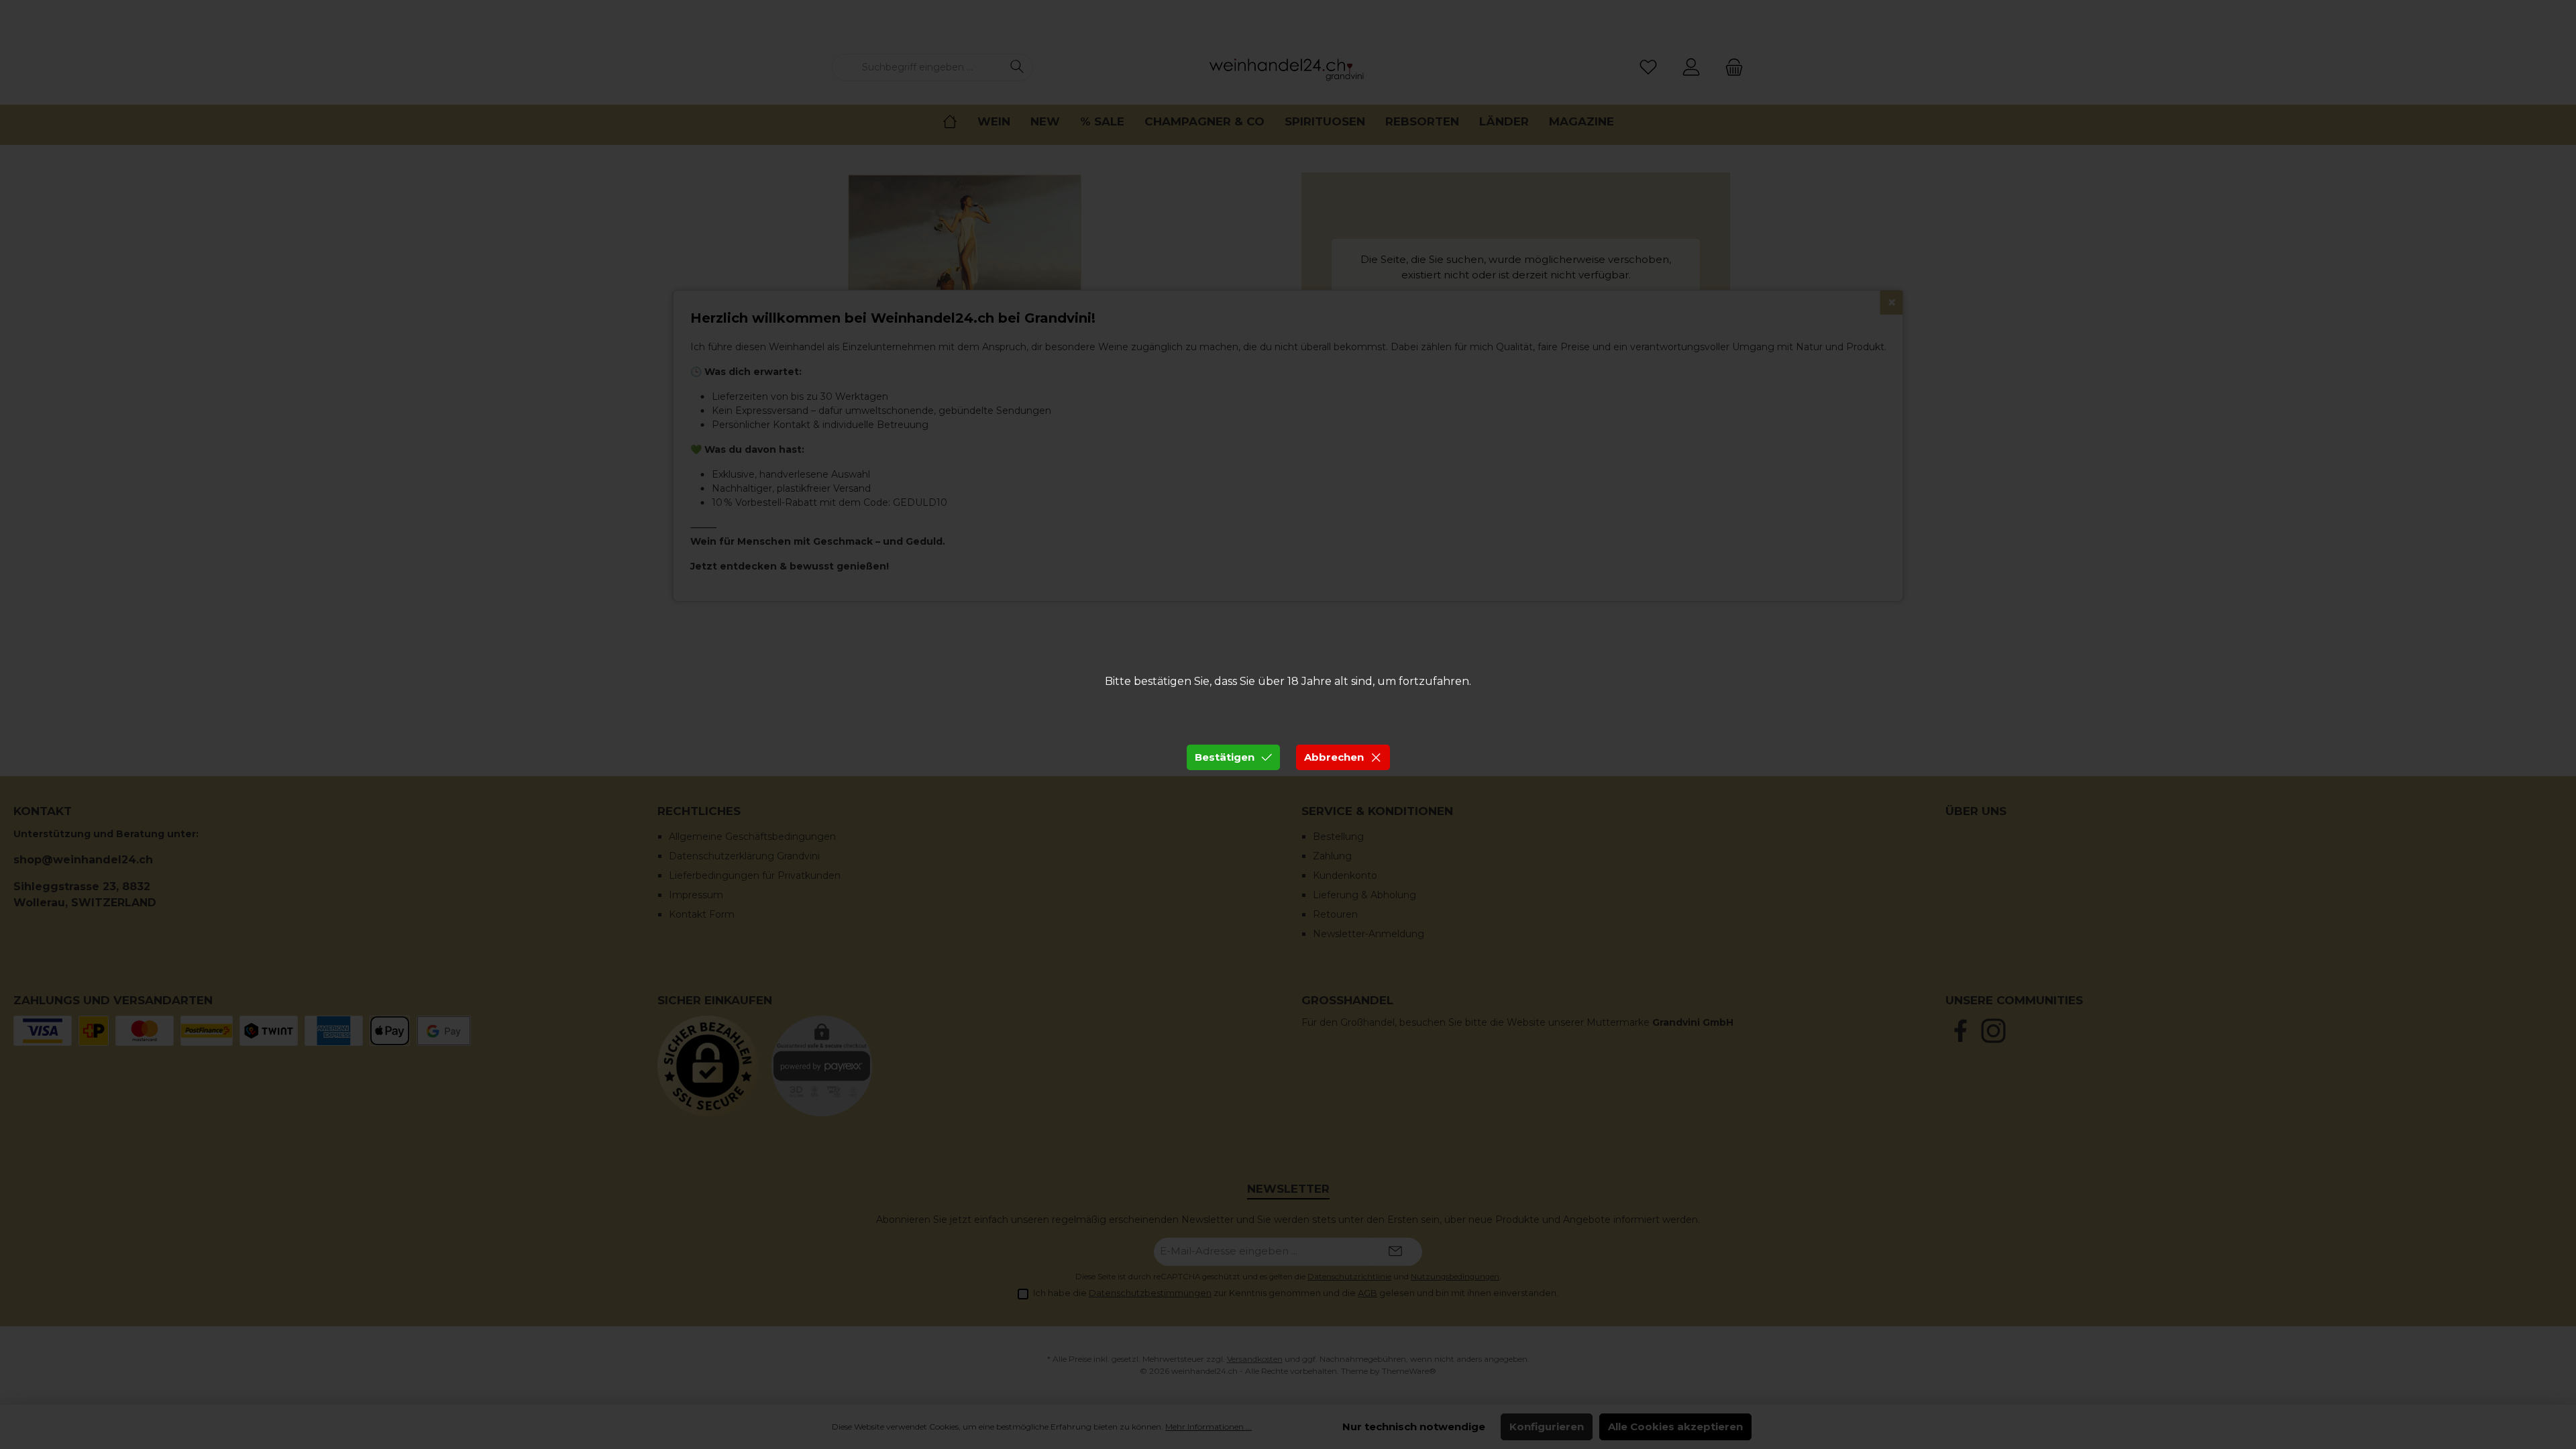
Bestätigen (1225, 757)
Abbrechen (1334, 757)
